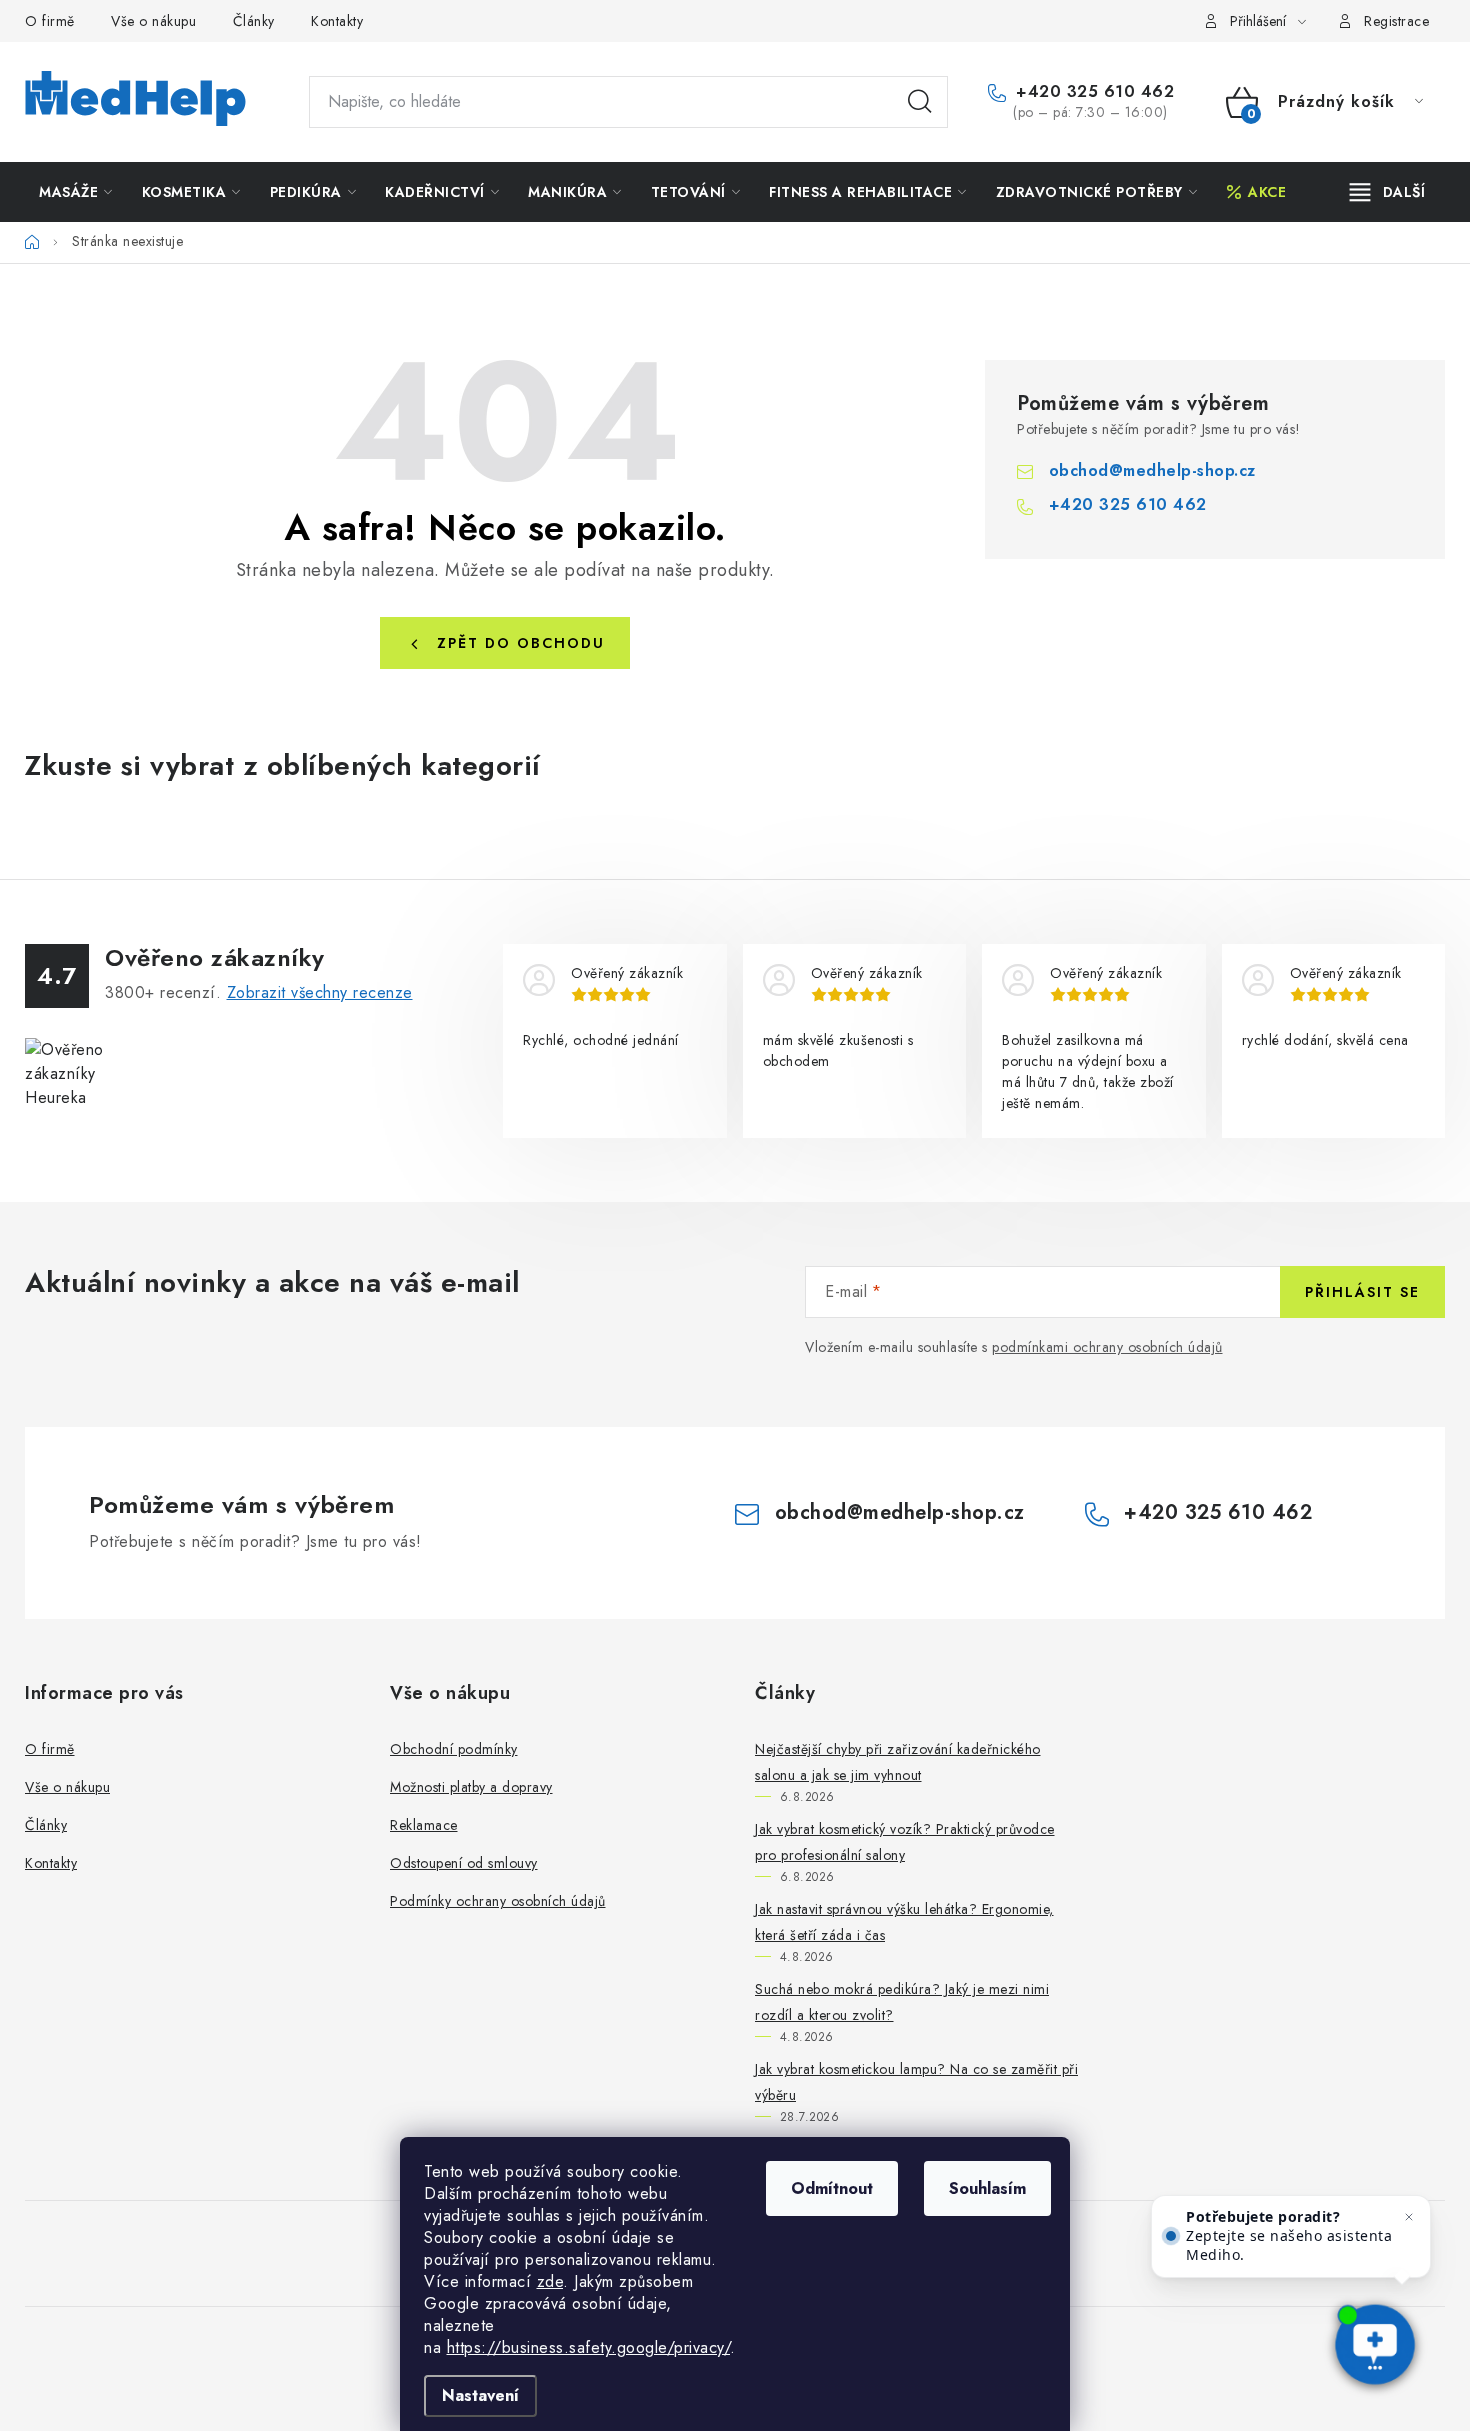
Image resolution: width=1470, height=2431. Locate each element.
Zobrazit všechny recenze (320, 992)
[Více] (1387, 192)
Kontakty (337, 21)
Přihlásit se (1362, 1292)
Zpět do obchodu (521, 643)
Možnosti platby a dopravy (471, 1787)
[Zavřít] (1409, 2217)
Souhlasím (987, 2188)
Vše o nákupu (153, 21)
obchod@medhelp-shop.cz (1152, 470)
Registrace (1396, 21)
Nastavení (480, 2395)
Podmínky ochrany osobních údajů (498, 1901)
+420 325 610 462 (1092, 92)
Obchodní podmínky (454, 1749)
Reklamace (424, 1825)
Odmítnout (832, 2188)
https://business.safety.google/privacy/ (589, 2347)
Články (254, 21)
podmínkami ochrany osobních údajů (1107, 1347)
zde (550, 2281)
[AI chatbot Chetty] (1375, 2346)
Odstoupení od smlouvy (464, 1863)
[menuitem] (76, 192)
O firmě (50, 21)
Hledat (920, 102)
